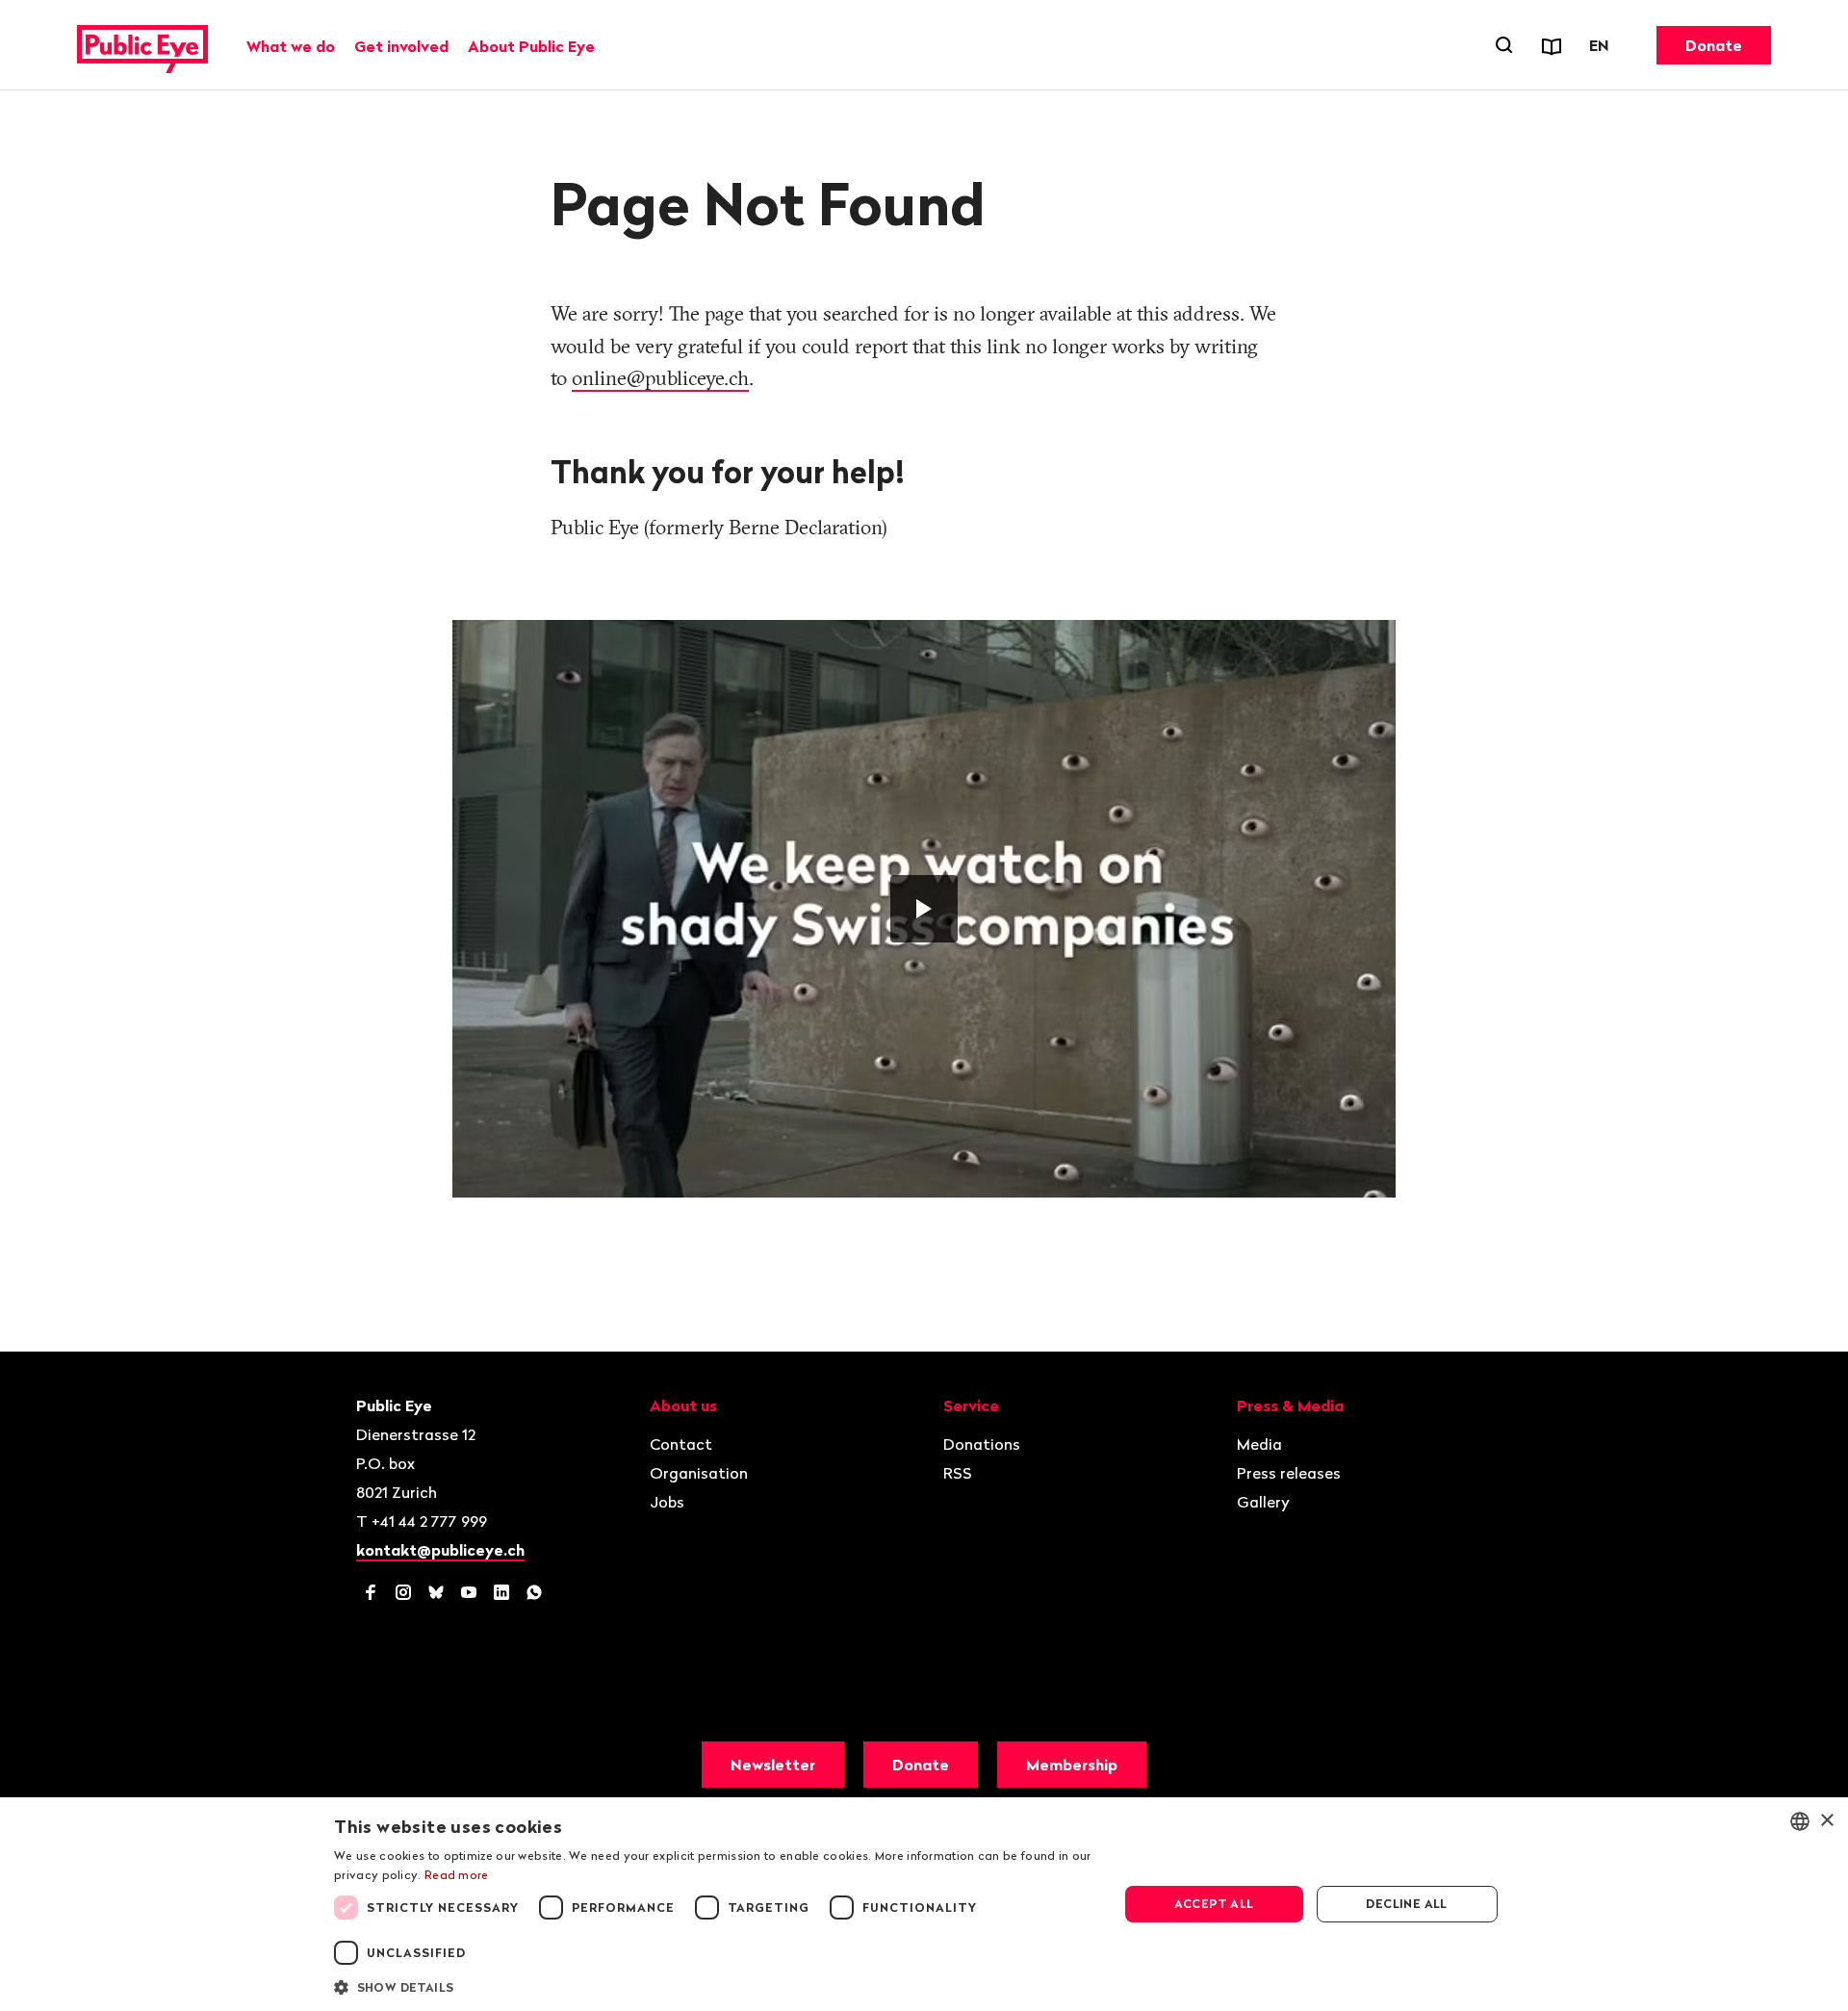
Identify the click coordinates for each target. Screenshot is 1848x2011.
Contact (681, 1444)
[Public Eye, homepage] (142, 45)
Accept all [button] (1214, 1904)
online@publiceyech (660, 377)
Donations (982, 1444)
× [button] (1826, 1821)
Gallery (1263, 1502)
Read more (457, 1875)
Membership (1072, 1765)
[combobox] (1800, 1821)
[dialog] (924, 1904)
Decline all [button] (1406, 1904)
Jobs (667, 1502)
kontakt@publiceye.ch (440, 1550)
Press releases (1289, 1473)
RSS (958, 1473)
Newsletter (773, 1765)
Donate (1714, 45)
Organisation (699, 1473)
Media (1259, 1444)
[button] (714, 1986)
